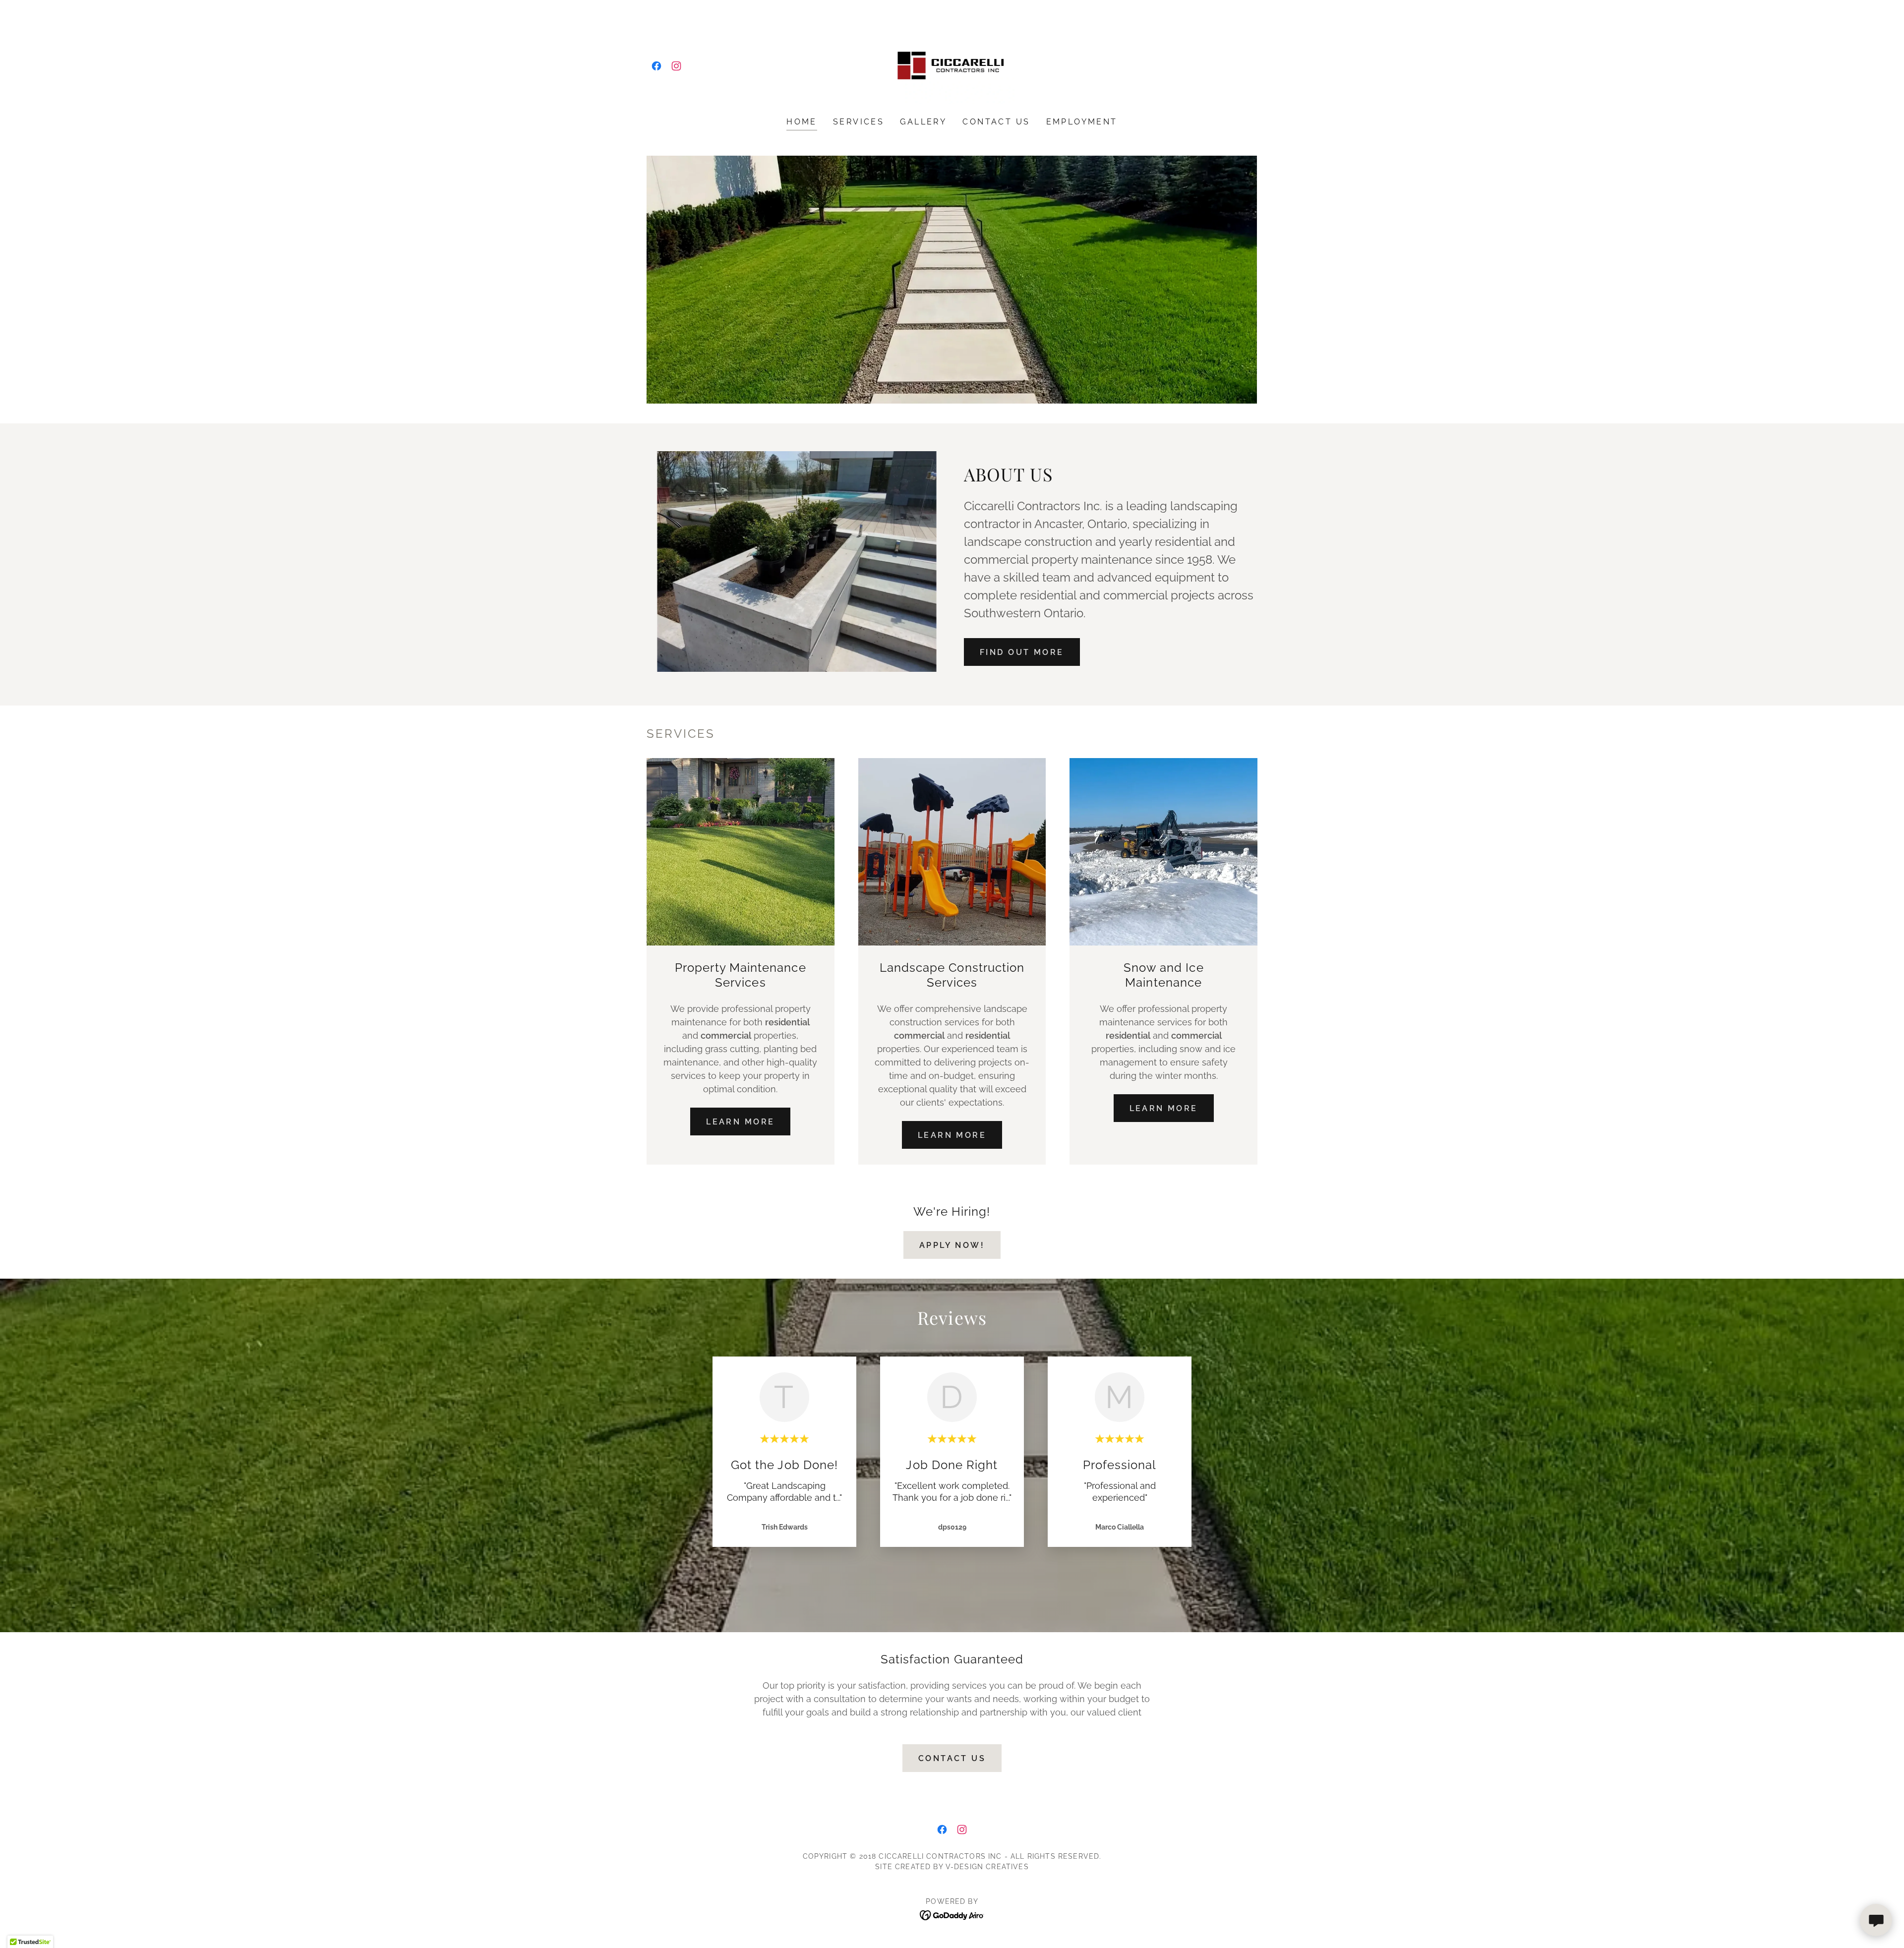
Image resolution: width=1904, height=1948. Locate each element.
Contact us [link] (996, 122)
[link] (656, 66)
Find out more (1022, 652)
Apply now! (952, 1245)
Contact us (952, 1758)
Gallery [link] (923, 122)
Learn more (740, 1122)
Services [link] (859, 122)
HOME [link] (802, 122)
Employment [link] (1082, 122)
